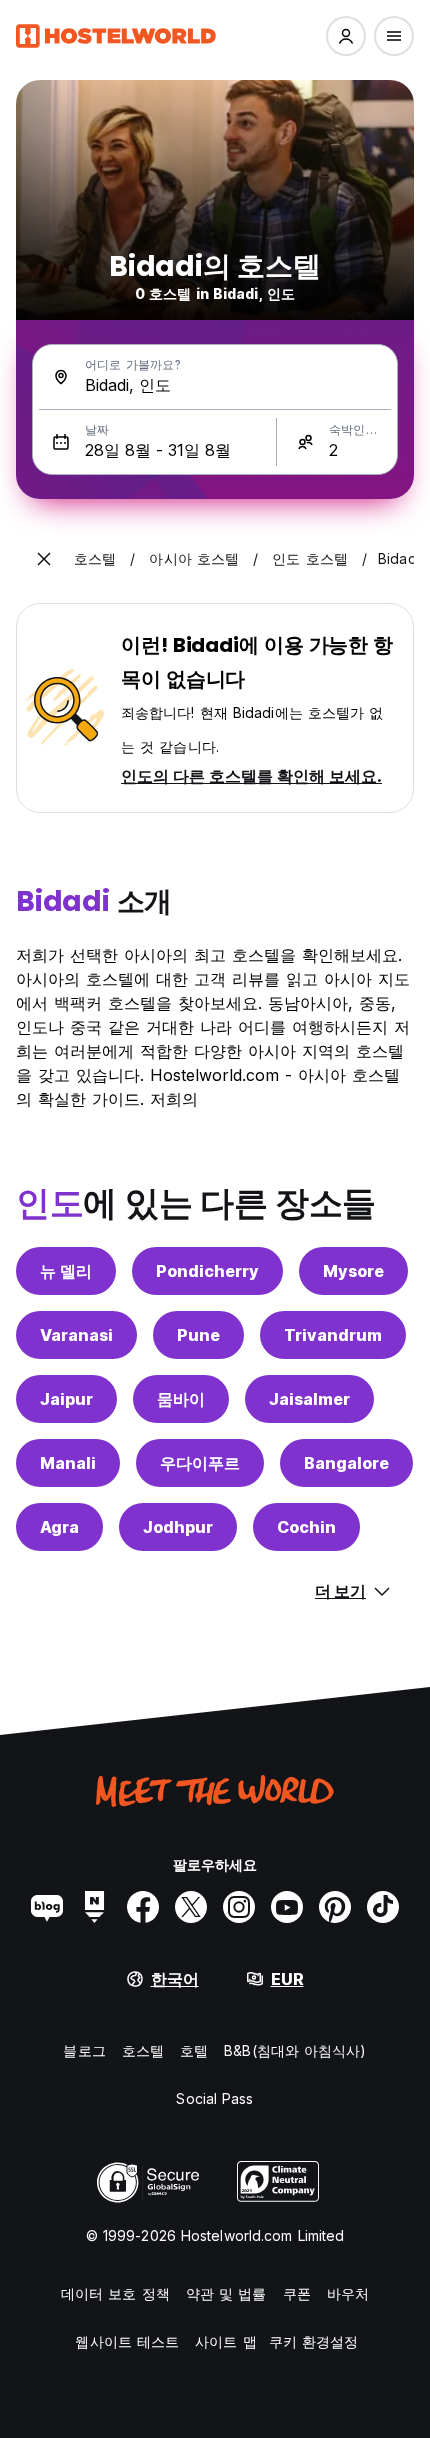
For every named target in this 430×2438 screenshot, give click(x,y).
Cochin (306, 1527)
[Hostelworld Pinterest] (335, 1907)
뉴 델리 (66, 1271)
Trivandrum (333, 1335)
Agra (59, 1527)
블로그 (84, 2050)
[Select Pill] (346, 36)
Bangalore (346, 1463)
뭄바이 (181, 1399)
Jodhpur (178, 1527)
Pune (198, 1335)
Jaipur (66, 1399)
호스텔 (143, 2050)
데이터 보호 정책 (115, 2293)
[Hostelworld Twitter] (191, 1907)
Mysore (353, 1271)
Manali (68, 1463)
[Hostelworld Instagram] (239, 1907)
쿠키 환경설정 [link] (314, 2341)
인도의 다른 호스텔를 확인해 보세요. (251, 776)
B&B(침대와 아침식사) (295, 2050)
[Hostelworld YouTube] (287, 1907)
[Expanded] (44, 559)
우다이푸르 (200, 1463)
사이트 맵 (226, 2341)
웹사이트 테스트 (127, 2341)
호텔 (194, 2050)
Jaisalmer (309, 1399)
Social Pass (214, 2098)
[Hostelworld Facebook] (143, 1907)
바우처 (348, 2293)
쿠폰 (297, 2293)
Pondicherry (207, 1271)
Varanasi (76, 1335)
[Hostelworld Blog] (47, 1907)
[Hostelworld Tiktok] (383, 1907)
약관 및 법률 (226, 2293)
